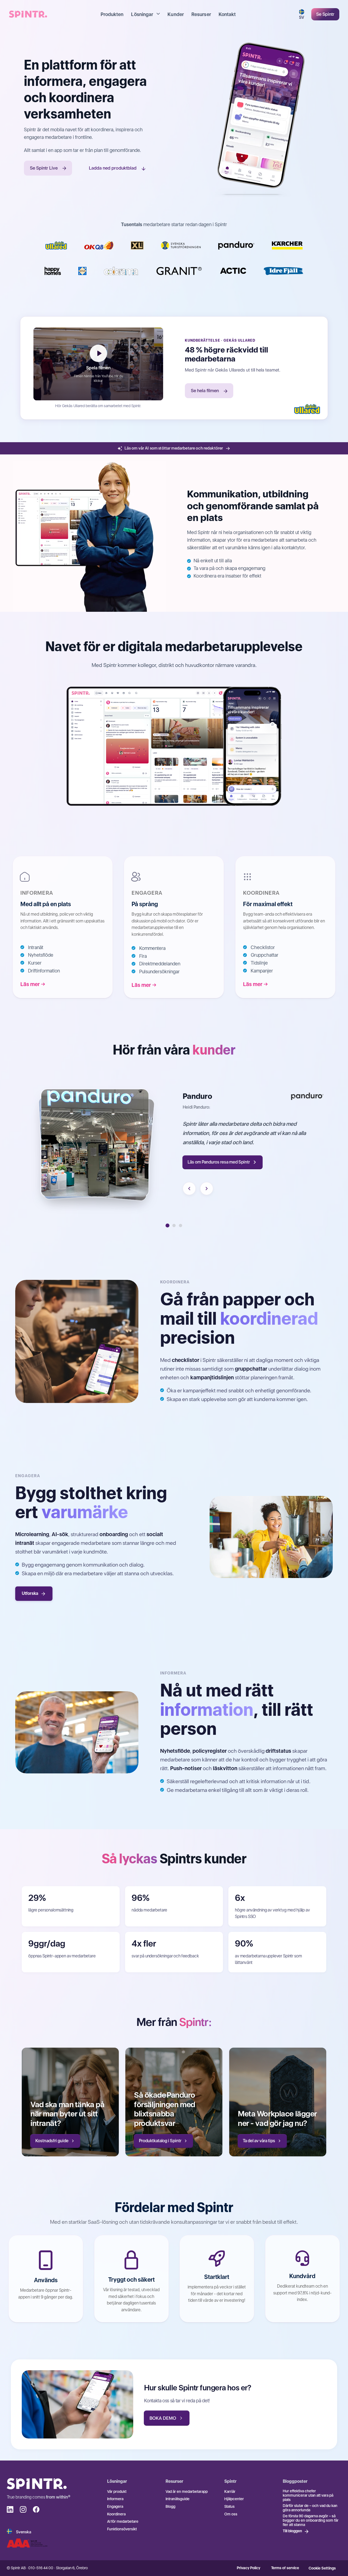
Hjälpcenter (234, 2499)
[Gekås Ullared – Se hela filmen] (307, 409)
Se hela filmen (205, 391)
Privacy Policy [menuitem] (248, 2568)
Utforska (30, 1593)
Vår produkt (117, 2491)
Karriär (230, 2491)
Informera (115, 2499)
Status (229, 2506)
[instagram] (23, 2509)
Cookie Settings (322, 2568)
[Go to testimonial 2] (174, 1225)
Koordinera (116, 2514)
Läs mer (30, 984)
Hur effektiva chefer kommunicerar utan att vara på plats (308, 2495)
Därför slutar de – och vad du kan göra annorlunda (310, 2508)
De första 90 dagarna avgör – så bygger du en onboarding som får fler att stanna (311, 2520)
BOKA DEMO (163, 2418)
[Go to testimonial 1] (167, 1225)
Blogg (170, 2506)
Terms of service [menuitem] (285, 2568)
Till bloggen (292, 2531)
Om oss (231, 2514)
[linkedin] (10, 2509)
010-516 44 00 (41, 2568)
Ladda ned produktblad (113, 168)
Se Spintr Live (44, 168)
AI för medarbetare (123, 2521)
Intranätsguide (178, 2499)
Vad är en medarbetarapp (187, 2491)
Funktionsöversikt (122, 2529)
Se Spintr (325, 14)
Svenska (24, 2532)
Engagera (115, 2506)
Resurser (201, 14)
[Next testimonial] (207, 1189)
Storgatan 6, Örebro (72, 2568)
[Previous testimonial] (189, 1189)
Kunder (176, 14)
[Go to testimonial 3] (181, 1225)
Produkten (112, 14)
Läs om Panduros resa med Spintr (219, 1162)
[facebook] (36, 2509)
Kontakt (227, 14)
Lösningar (142, 14)
